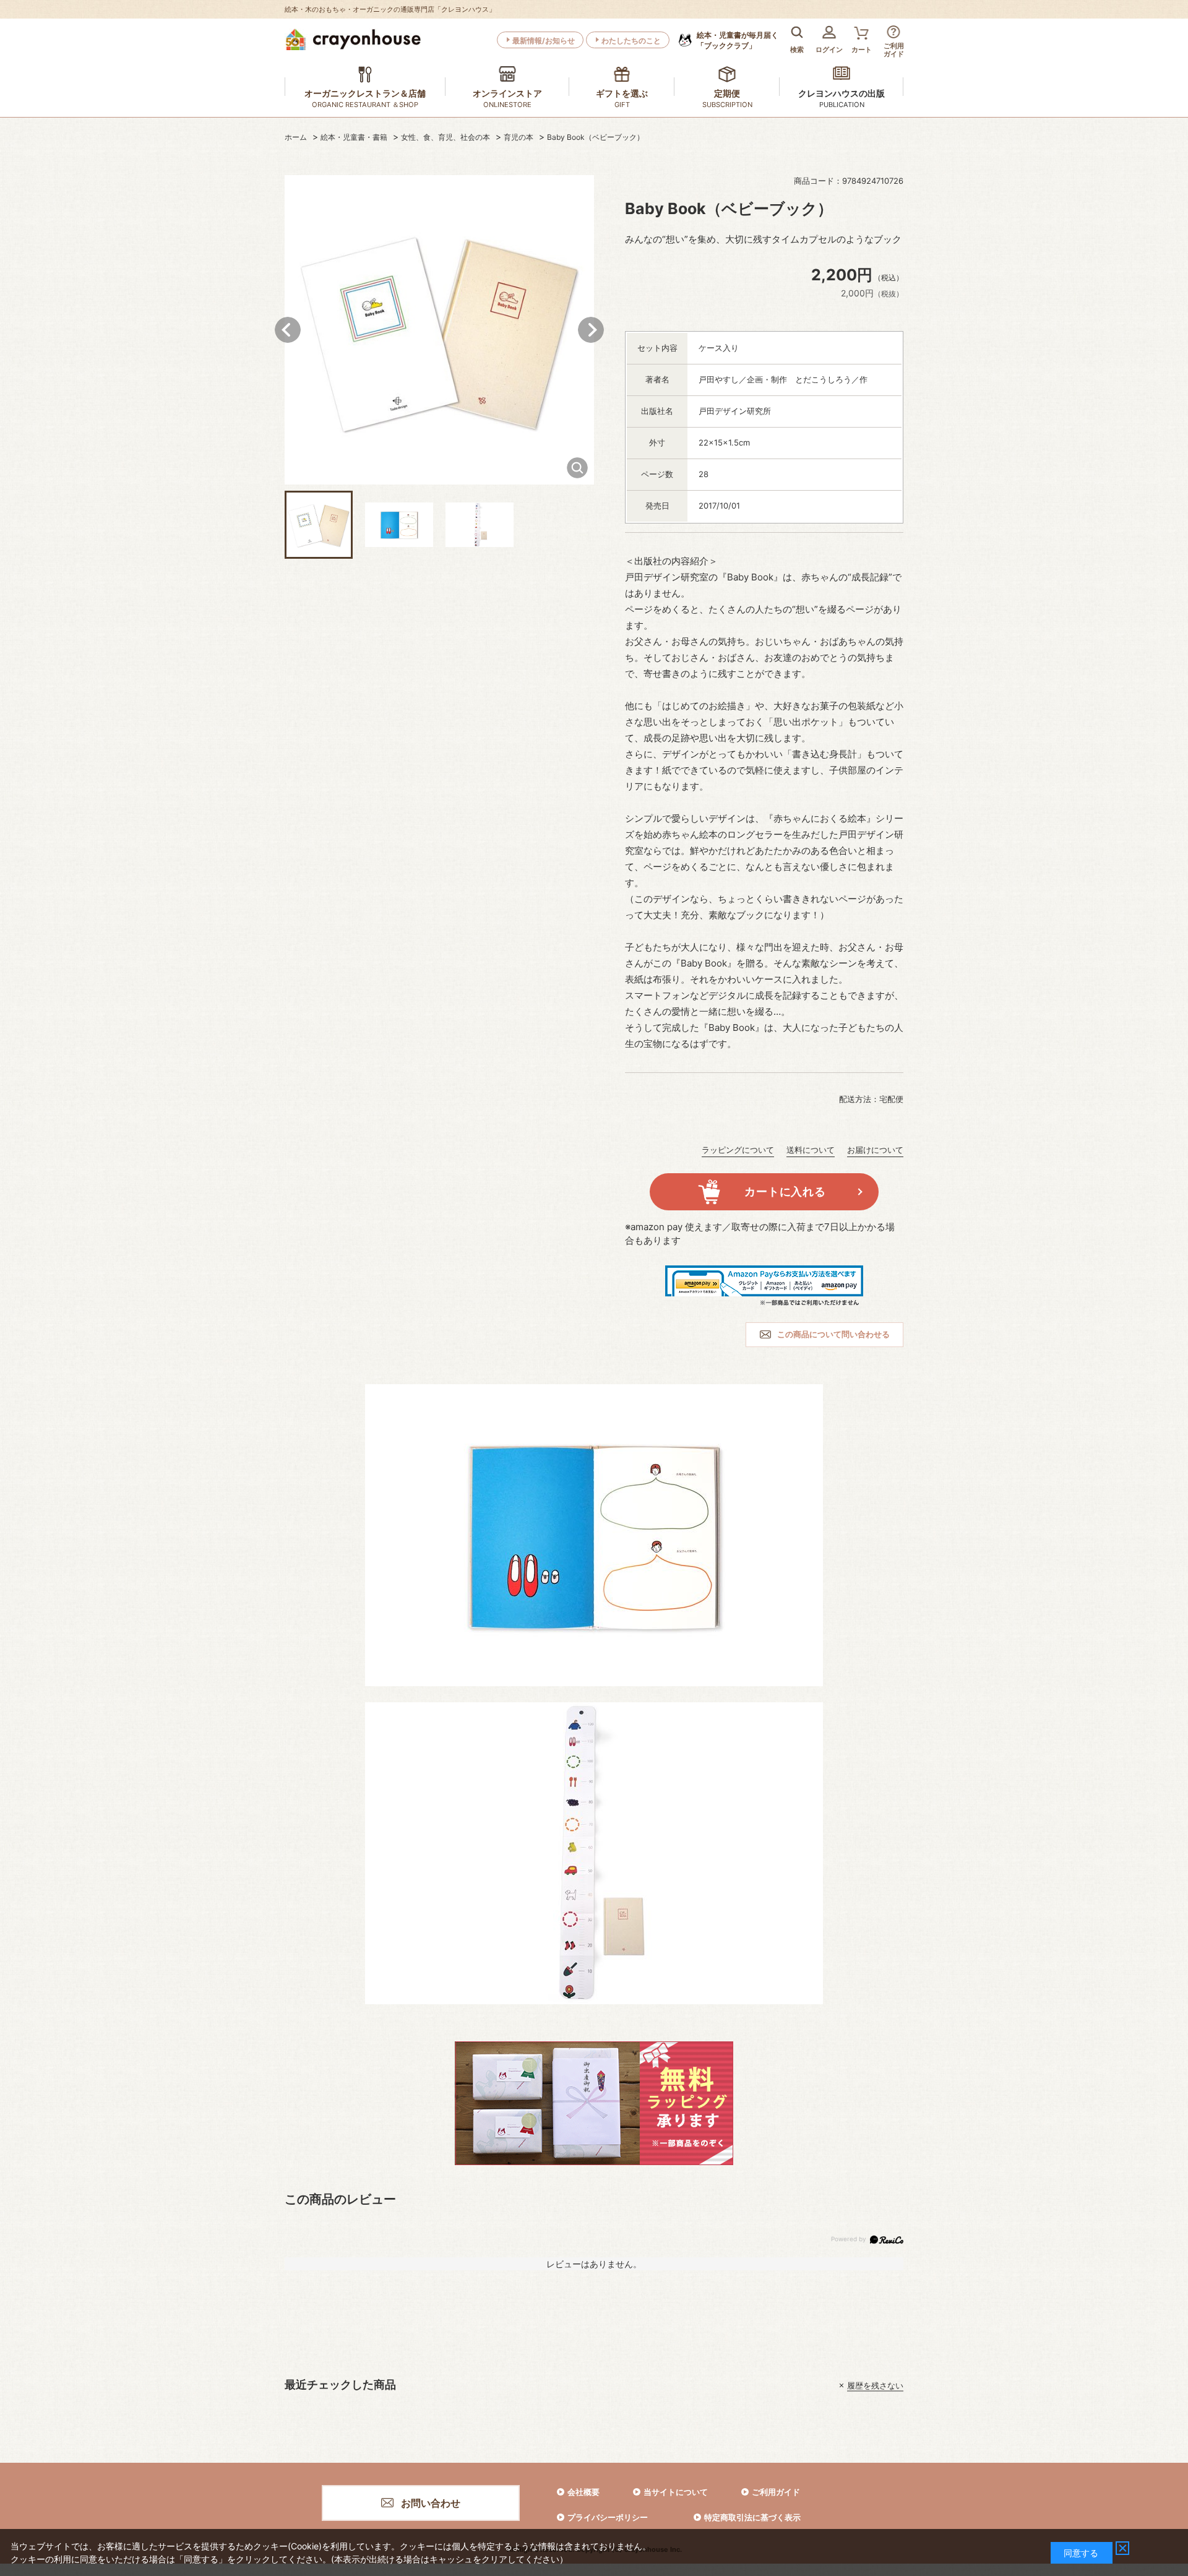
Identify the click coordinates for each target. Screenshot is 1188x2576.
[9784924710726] (319, 525)
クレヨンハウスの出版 (841, 93)
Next (591, 330)
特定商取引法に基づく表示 (752, 2517)
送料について (811, 1150)
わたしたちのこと (631, 41)
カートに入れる (785, 1191)
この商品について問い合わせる (833, 1334)
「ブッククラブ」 (738, 40)
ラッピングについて (738, 1150)
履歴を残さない (875, 2385)
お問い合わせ (431, 2503)
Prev (288, 330)
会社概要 (583, 2492)
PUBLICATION (842, 105)
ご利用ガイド (776, 2492)
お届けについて (875, 1150)
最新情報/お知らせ (544, 41)
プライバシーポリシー (608, 2517)
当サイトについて (676, 2492)
